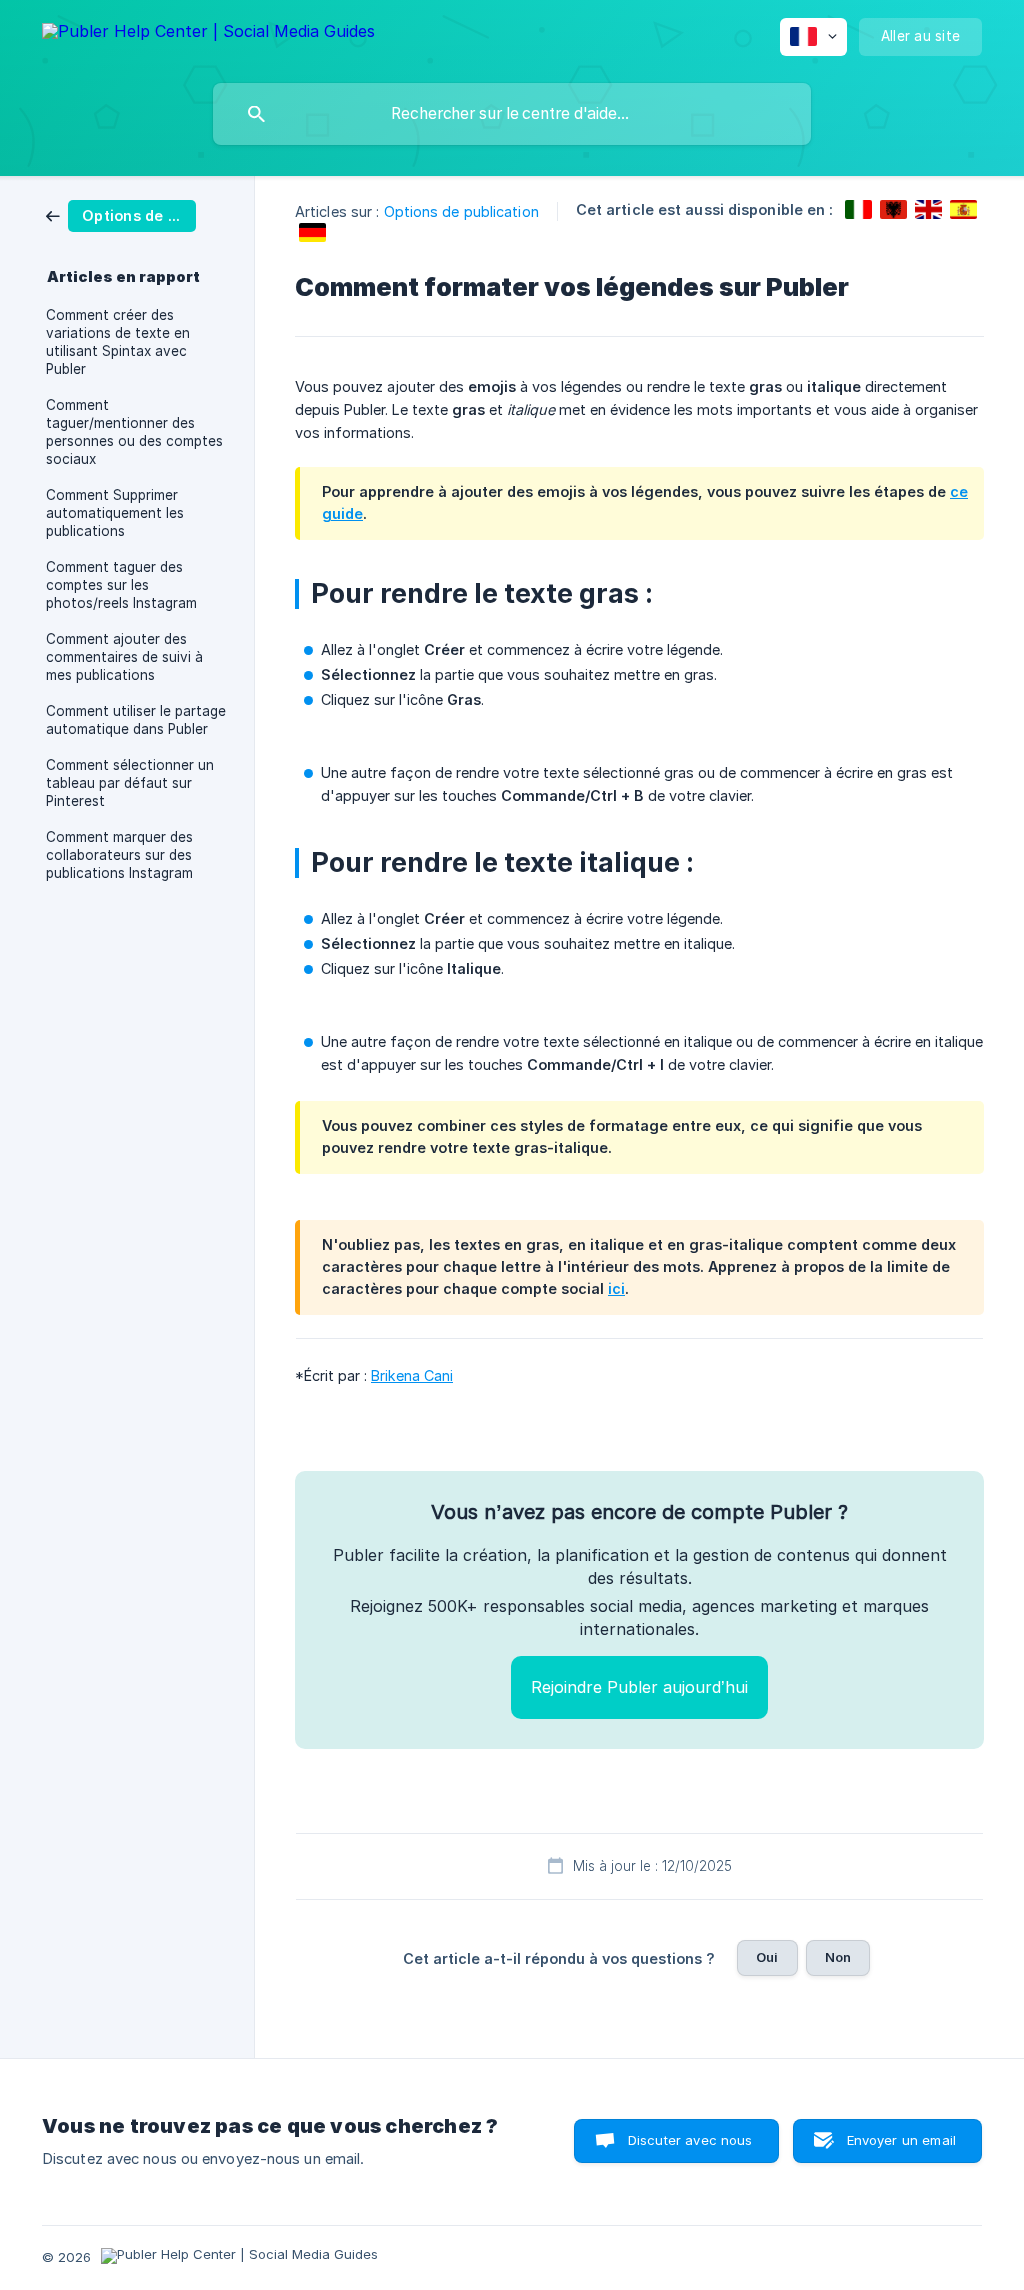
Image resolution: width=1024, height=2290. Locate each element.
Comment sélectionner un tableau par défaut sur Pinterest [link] (130, 783)
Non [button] (838, 1957)
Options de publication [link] (461, 211)
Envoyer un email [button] (901, 2140)
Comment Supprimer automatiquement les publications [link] (115, 513)
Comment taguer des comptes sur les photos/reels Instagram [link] (121, 585)
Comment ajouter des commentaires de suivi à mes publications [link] (124, 657)
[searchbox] (512, 114)
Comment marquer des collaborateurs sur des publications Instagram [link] (119, 855)
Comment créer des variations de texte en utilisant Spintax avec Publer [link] (118, 342)
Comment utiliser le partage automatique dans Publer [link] (136, 720)
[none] (208, 34)
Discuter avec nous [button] (690, 2140)
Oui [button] (767, 1957)
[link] (121, 214)
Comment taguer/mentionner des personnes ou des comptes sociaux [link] (134, 432)
